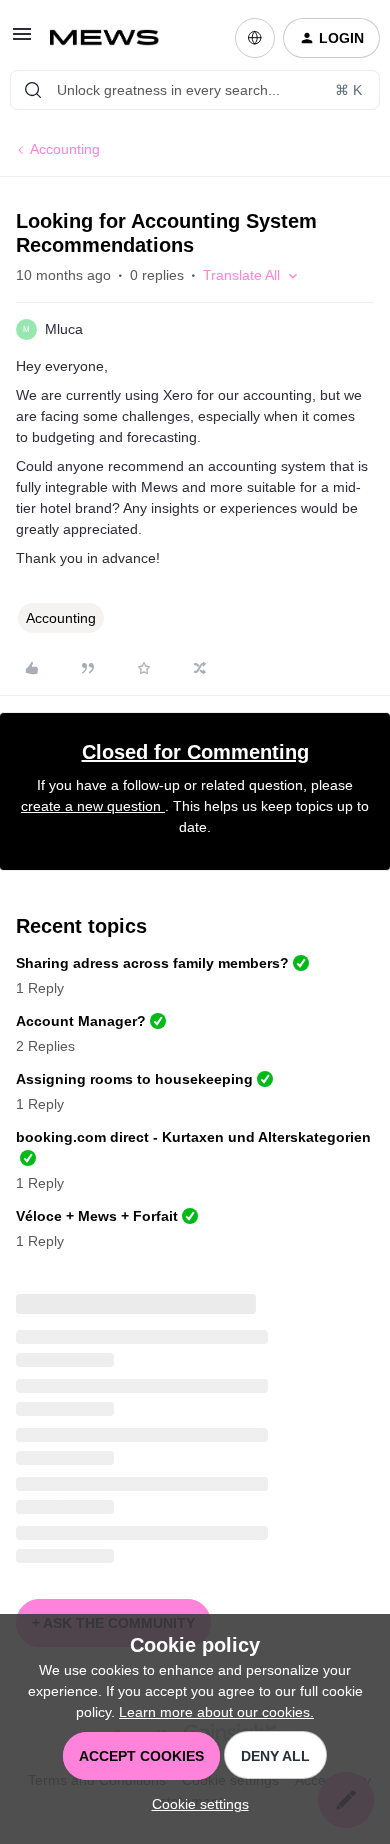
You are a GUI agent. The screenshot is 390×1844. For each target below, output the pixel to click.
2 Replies (45, 1046)
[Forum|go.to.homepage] (112, 38)
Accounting (65, 149)
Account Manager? (81, 1021)
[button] (22, 41)
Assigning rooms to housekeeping (134, 1079)
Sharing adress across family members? (152, 963)
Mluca (64, 329)
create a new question (93, 806)
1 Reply (40, 988)
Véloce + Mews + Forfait (97, 1216)
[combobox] (195, 90)
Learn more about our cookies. (216, 1712)
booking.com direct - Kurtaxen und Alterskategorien (193, 1137)
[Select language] (255, 38)
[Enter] (33, 90)
